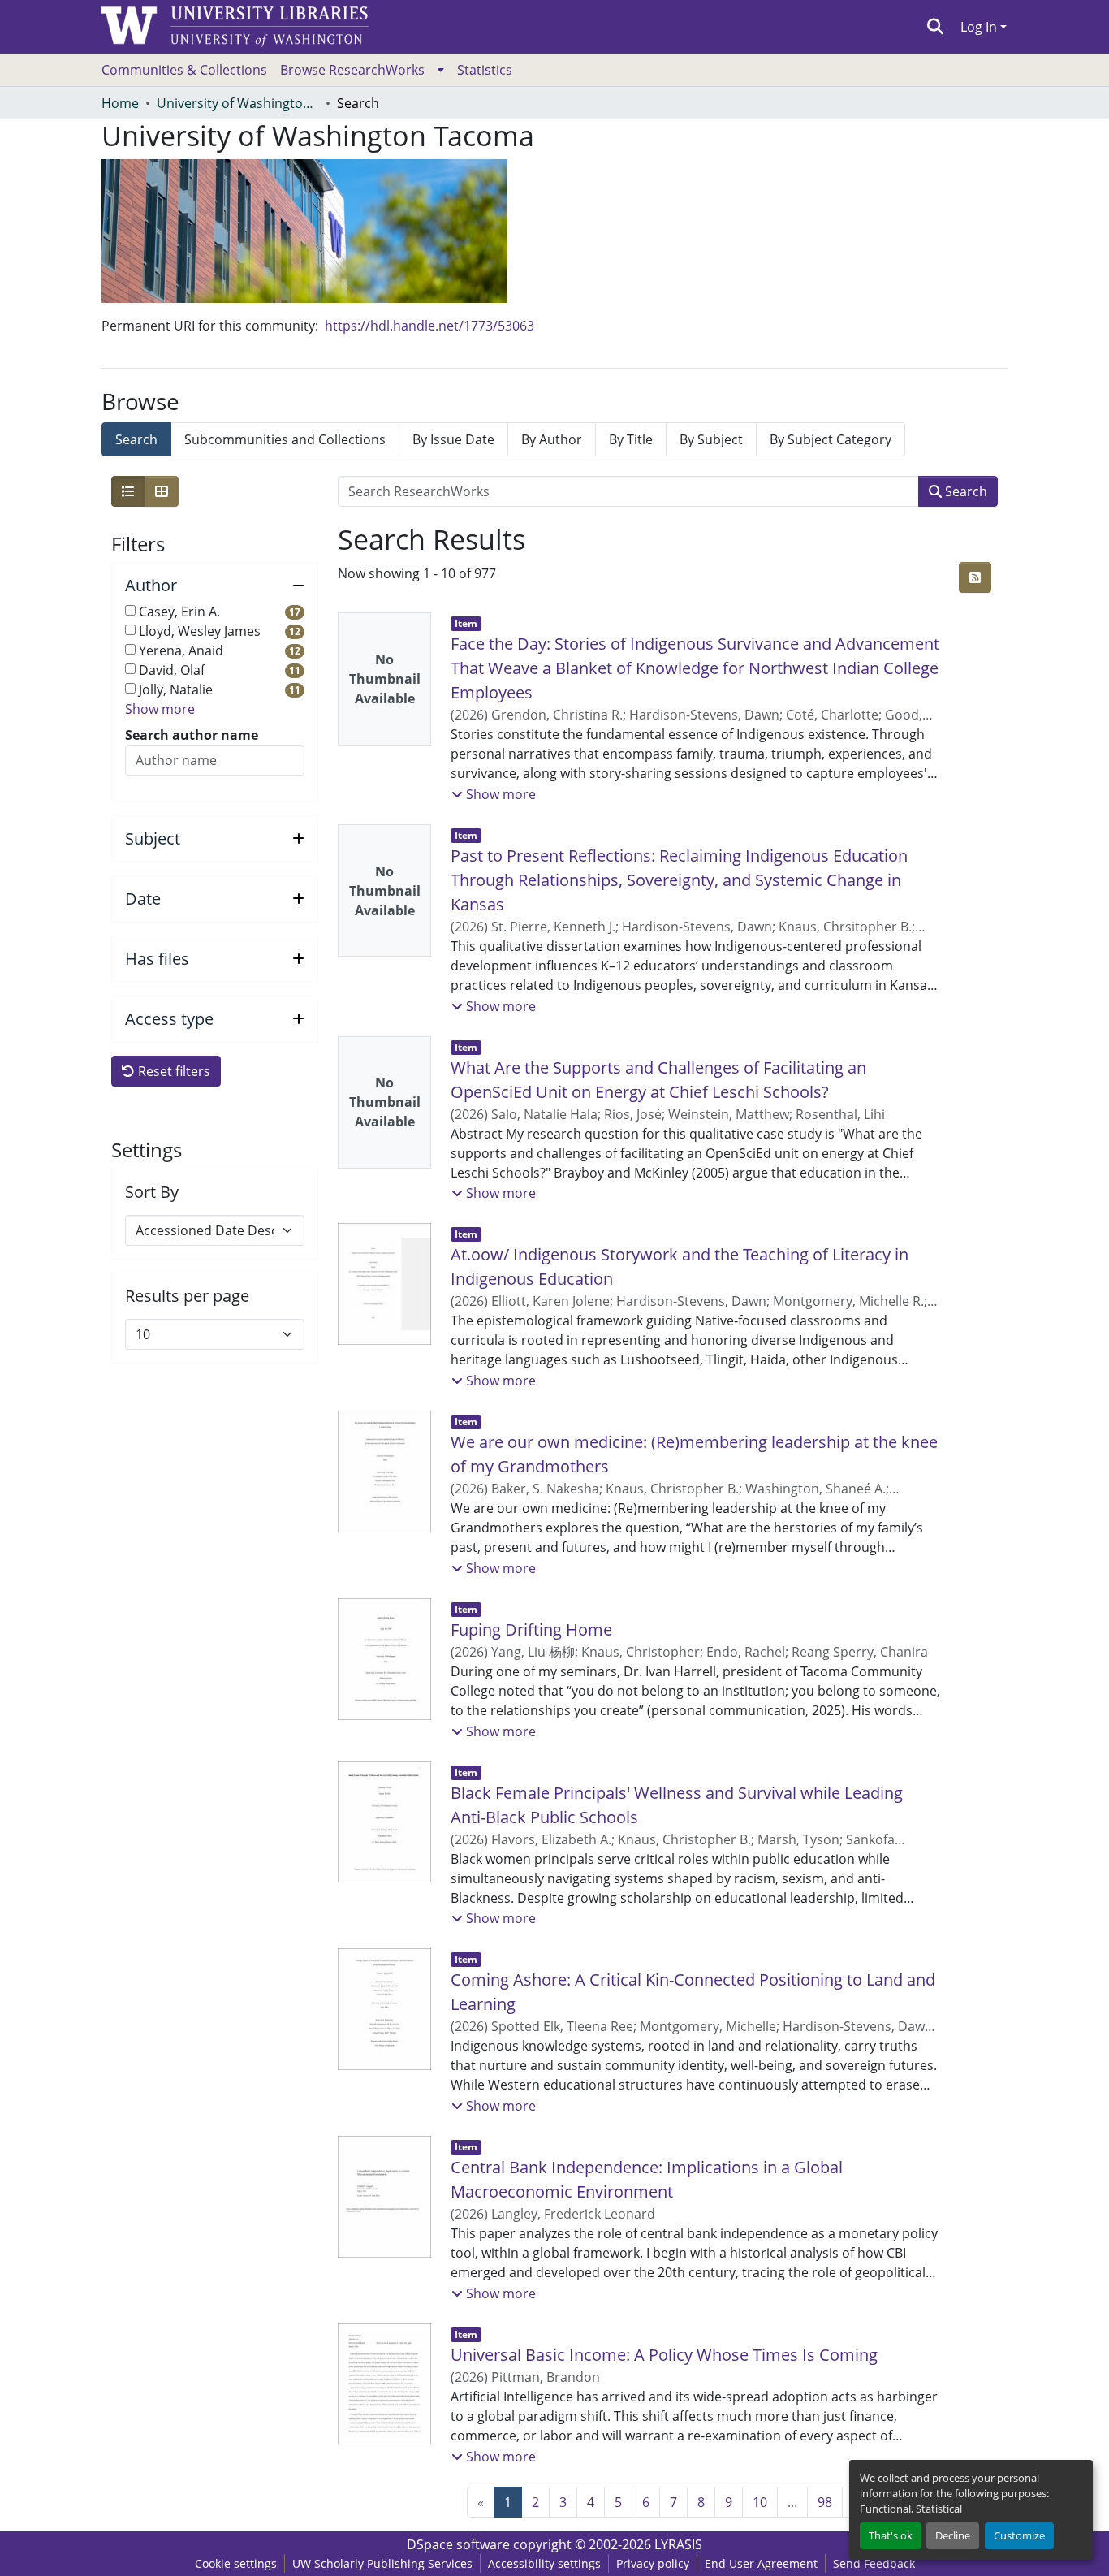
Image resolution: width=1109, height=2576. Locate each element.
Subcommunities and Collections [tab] (285, 439)
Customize (1019, 2535)
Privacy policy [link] (653, 2563)
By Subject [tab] (711, 439)
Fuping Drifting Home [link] (531, 1629)
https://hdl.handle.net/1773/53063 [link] (429, 326)
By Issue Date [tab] (453, 439)
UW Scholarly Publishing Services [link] (382, 2563)
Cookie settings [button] (236, 2563)
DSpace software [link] (458, 2544)
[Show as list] (128, 491)
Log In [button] (980, 27)
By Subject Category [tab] (831, 439)
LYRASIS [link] (678, 2544)
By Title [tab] (631, 439)
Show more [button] (160, 709)
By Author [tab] (552, 439)
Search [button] (964, 491)
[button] (936, 27)
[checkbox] (130, 610)
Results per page (187, 1296)
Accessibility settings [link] (544, 2563)
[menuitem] (362, 70)
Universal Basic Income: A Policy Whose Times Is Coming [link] (664, 2355)
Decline (953, 2535)
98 (825, 2502)
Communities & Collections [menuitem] (184, 70)
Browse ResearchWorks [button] (352, 70)
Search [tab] (136, 439)
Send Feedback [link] (874, 2563)
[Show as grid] (162, 491)
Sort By (152, 1192)
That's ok (891, 2535)
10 (760, 2502)
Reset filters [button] (173, 1071)
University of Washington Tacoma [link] (238, 103)
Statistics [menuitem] (485, 70)
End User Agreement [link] (761, 2563)
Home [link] (120, 103)
